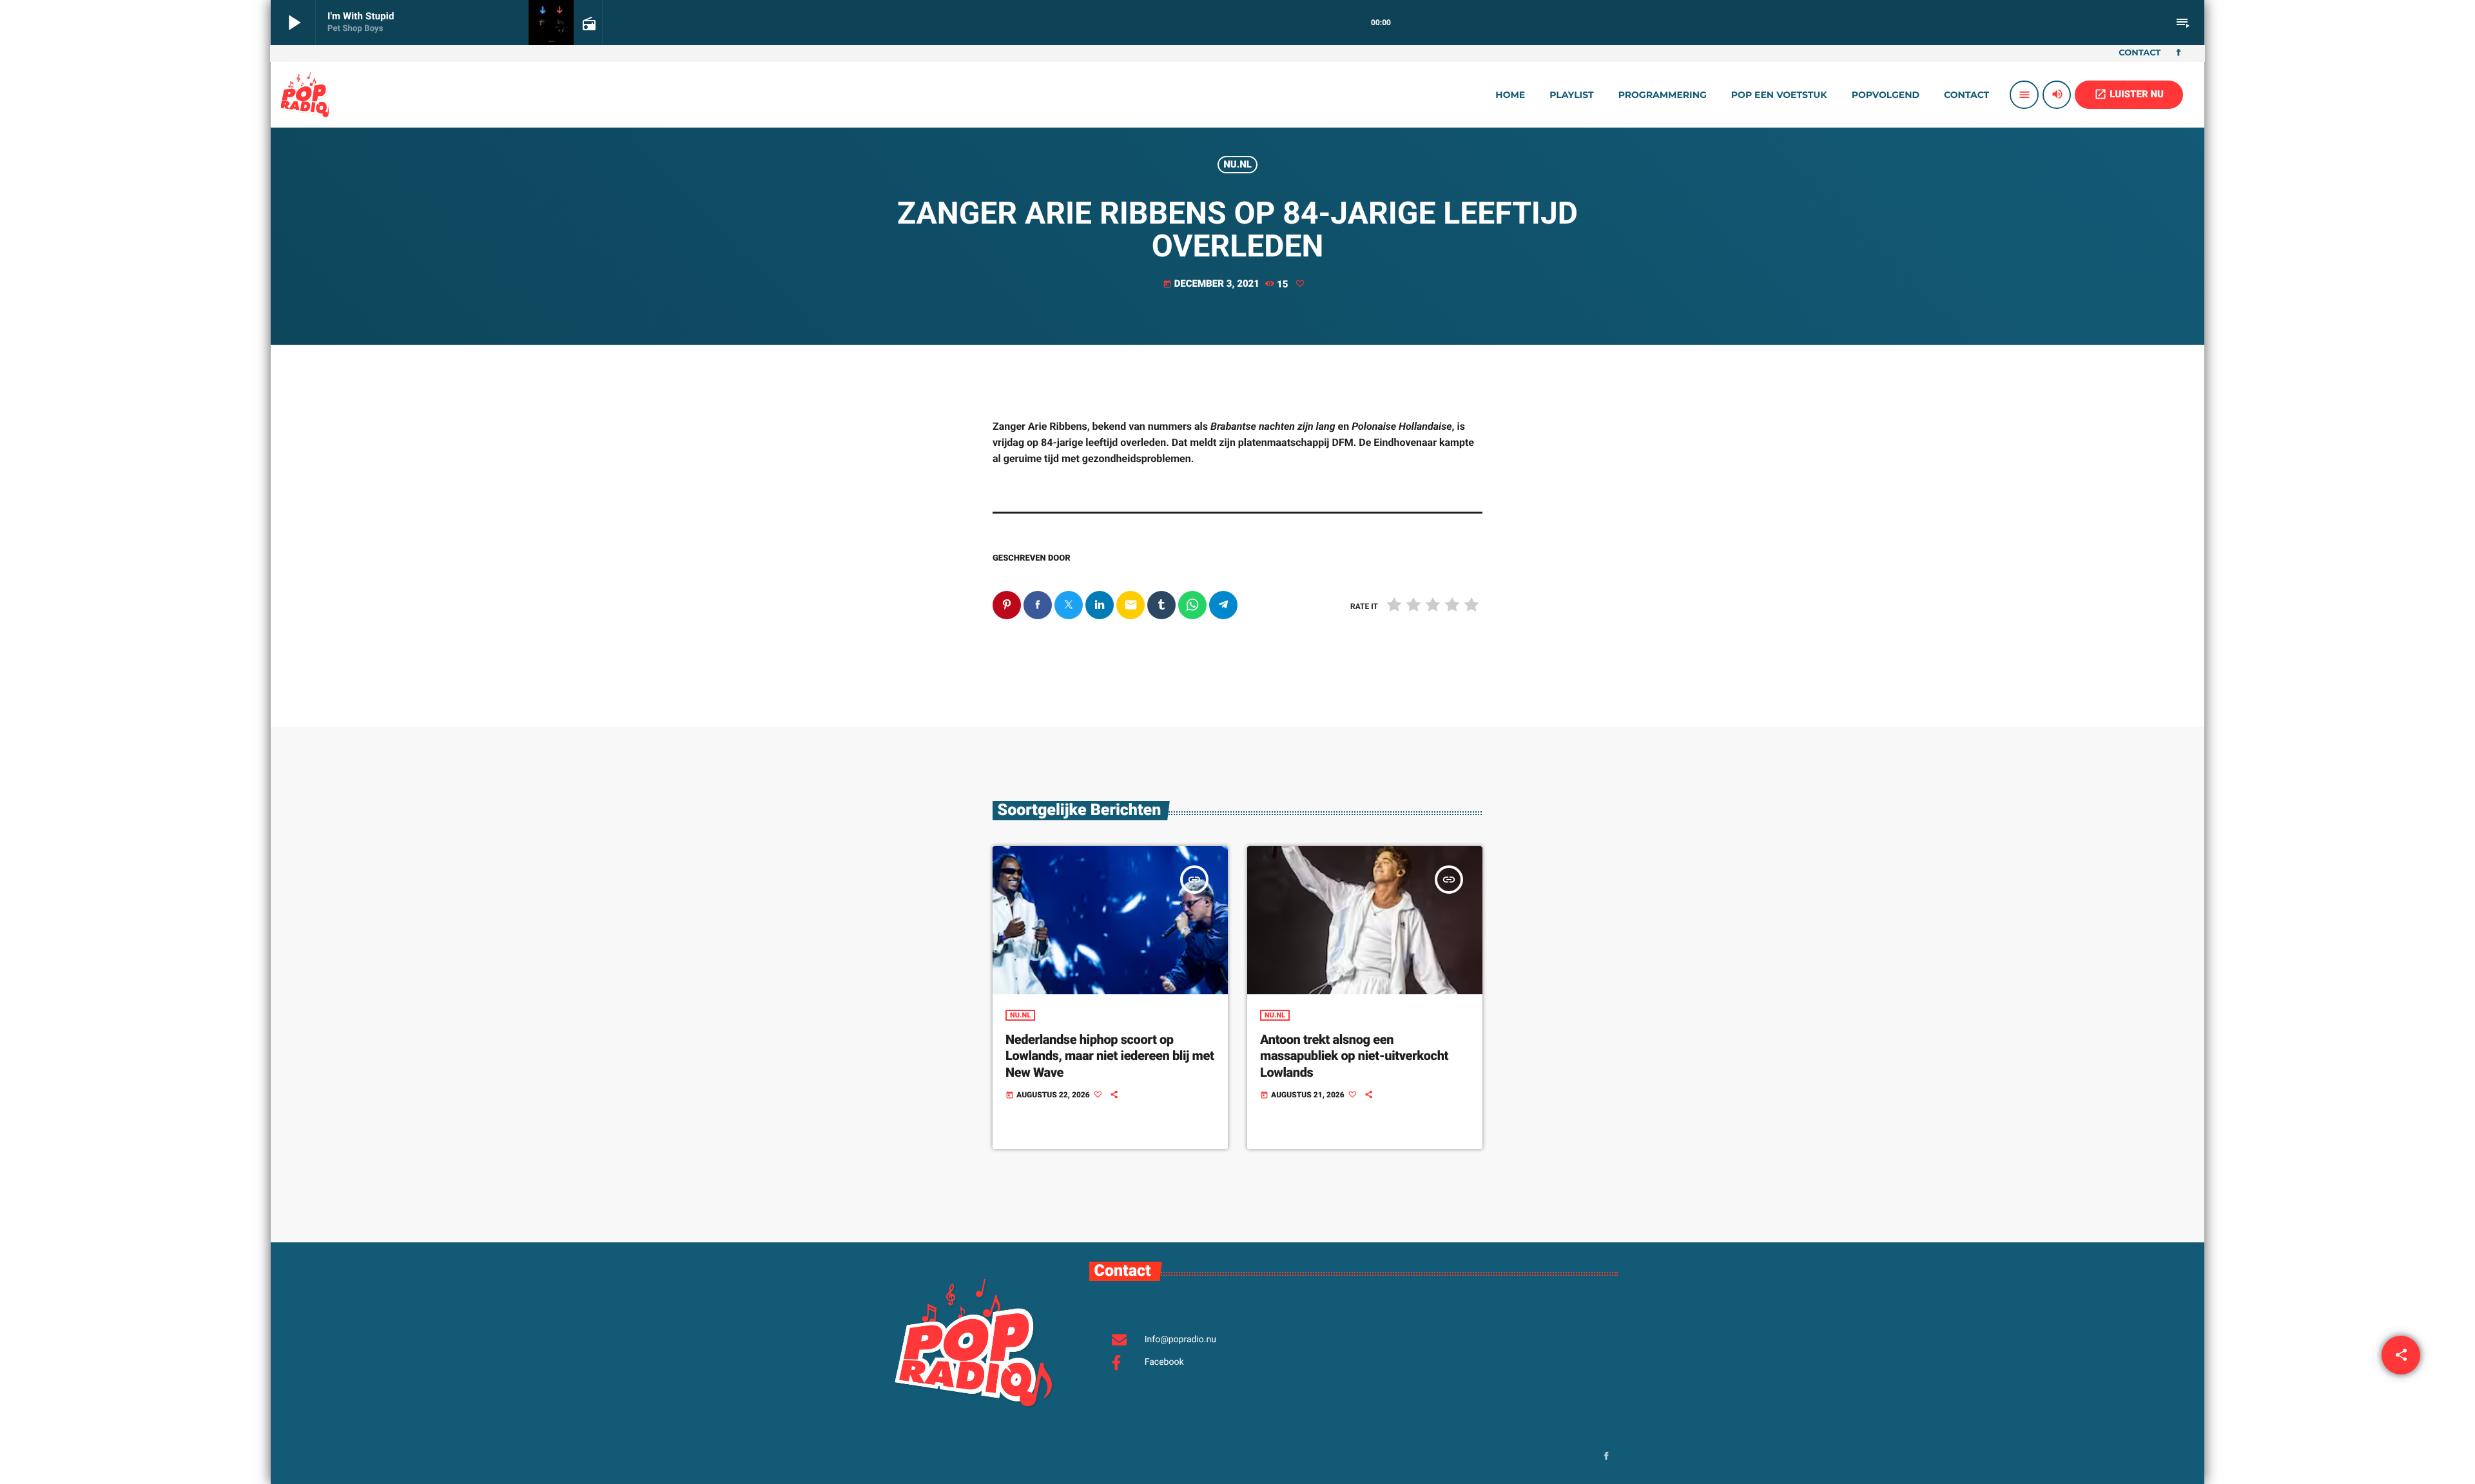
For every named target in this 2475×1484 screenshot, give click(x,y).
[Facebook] (2179, 53)
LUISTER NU (2129, 94)
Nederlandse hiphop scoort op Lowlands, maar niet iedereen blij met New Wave (1110, 1055)
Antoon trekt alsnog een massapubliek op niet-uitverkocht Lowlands (1354, 1055)
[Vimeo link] (305, 95)
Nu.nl (1237, 164)
